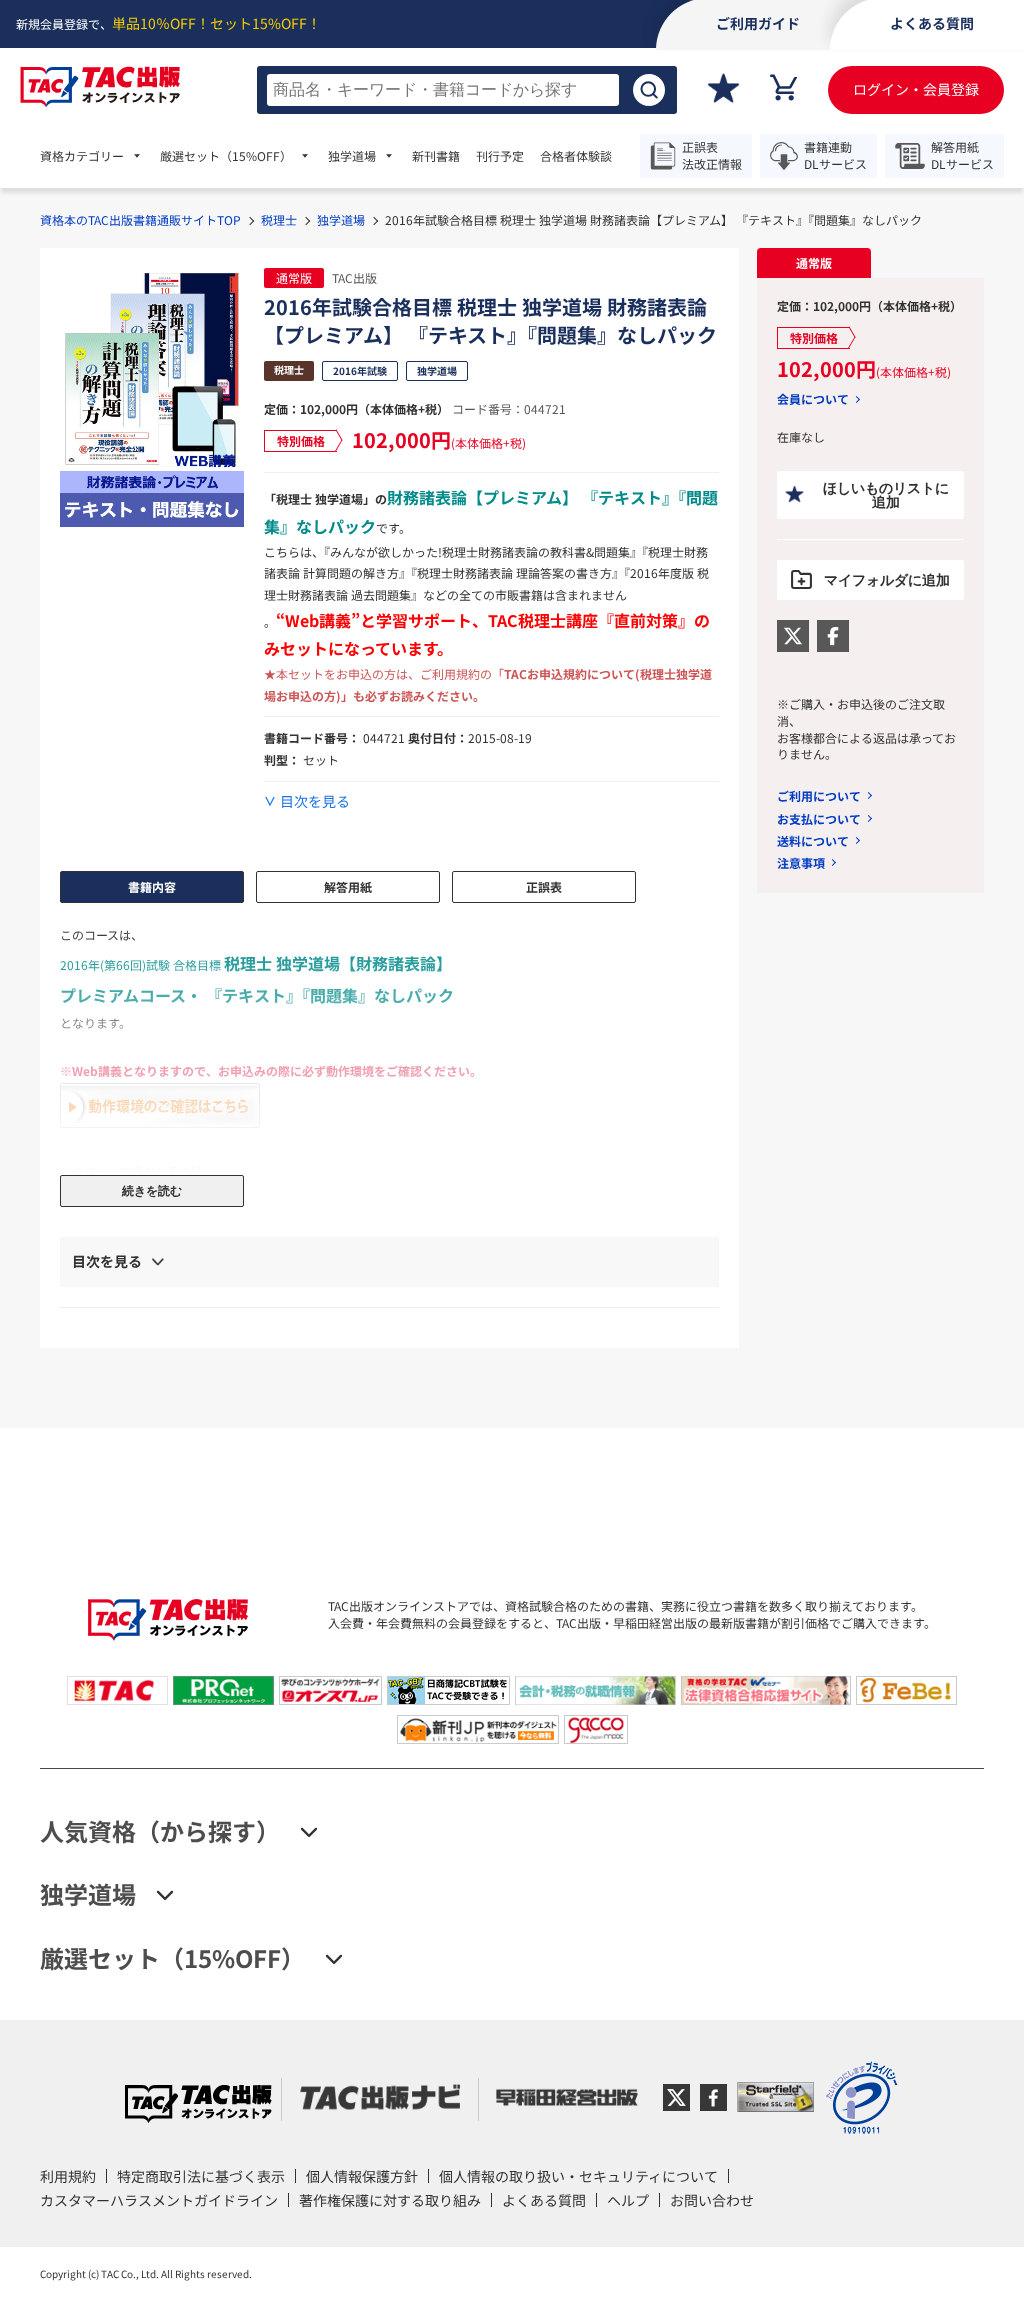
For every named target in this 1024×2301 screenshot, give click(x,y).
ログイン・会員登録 (916, 89)
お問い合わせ (712, 2200)
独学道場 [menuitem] (352, 156)
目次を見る (315, 801)
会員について (813, 399)
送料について (813, 840)
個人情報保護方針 (362, 2176)
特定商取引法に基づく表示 (201, 2176)
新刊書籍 (436, 156)
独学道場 (341, 219)
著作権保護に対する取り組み (390, 2200)
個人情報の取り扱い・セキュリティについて (578, 2176)
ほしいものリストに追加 (886, 495)
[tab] (813, 263)
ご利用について (819, 795)
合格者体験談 (576, 156)
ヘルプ (628, 2200)
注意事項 (801, 862)
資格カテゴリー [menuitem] (82, 156)
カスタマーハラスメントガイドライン (159, 2200)
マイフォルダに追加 (887, 580)
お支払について (819, 818)
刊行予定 (500, 156)
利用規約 (68, 2176)
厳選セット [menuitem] (226, 156)
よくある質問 (544, 2200)
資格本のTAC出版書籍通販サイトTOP (140, 219)
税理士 (279, 219)
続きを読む (152, 1191)
